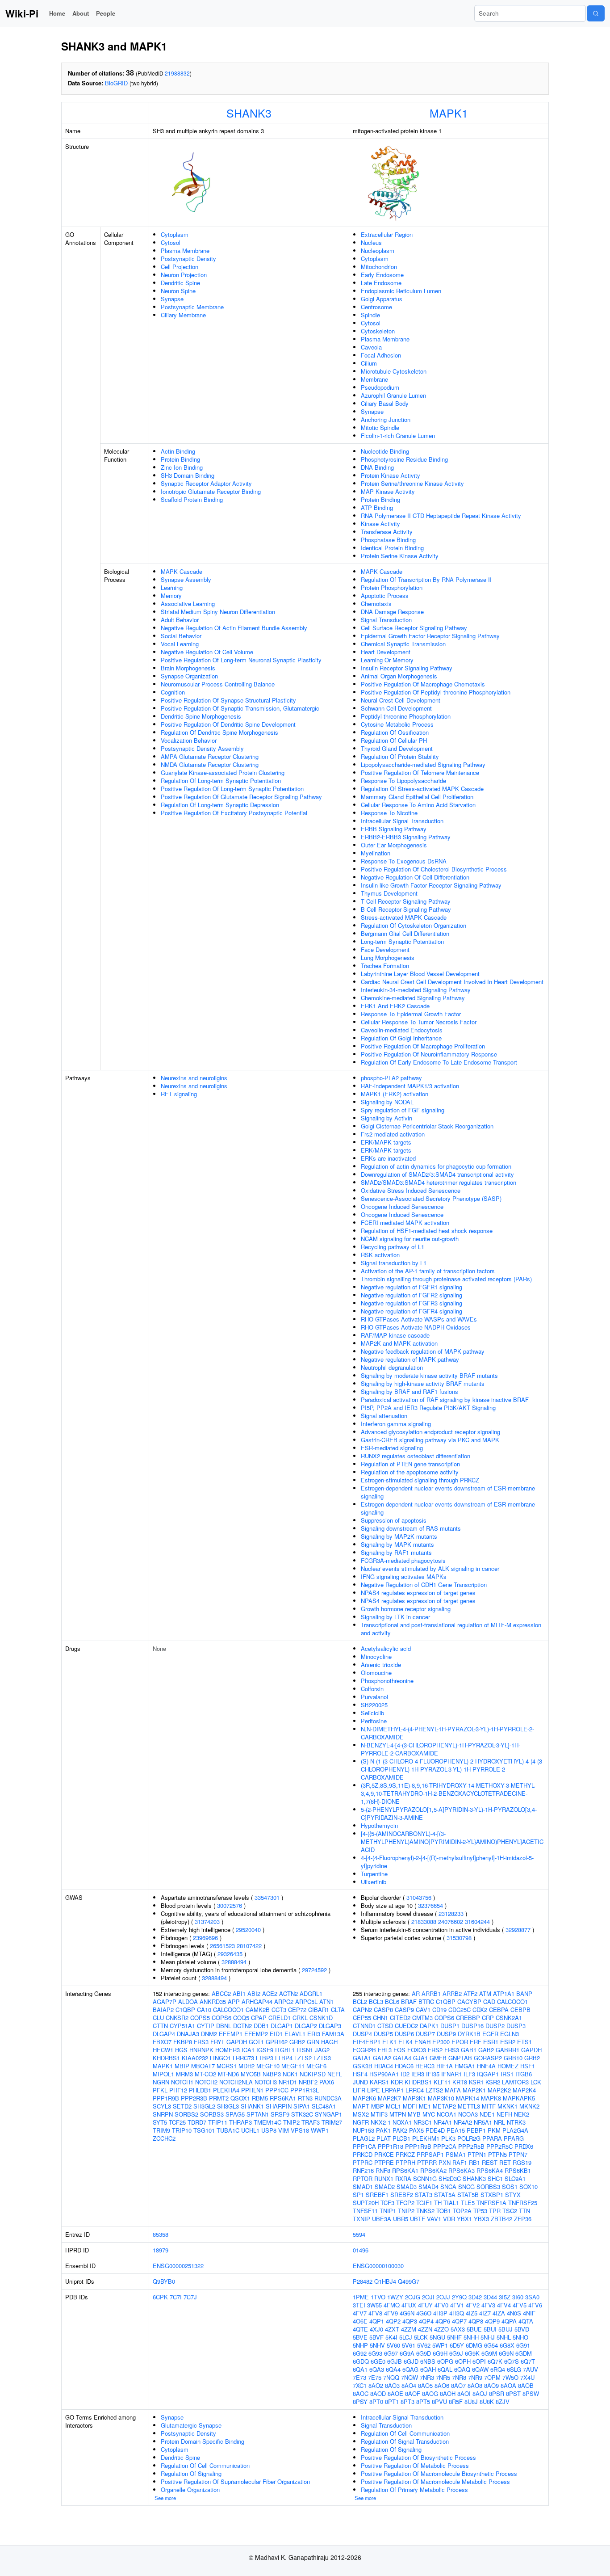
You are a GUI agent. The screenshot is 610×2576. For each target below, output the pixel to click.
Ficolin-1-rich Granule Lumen (398, 436)
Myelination (376, 853)
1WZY (395, 2297)
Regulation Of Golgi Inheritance (401, 1038)
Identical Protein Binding (392, 548)
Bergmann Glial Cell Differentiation (405, 933)
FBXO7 (162, 2042)
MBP (378, 2106)
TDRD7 (197, 2122)
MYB (414, 2114)
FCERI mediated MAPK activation (405, 1223)
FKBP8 (183, 2042)
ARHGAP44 (257, 2001)
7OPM (492, 2377)
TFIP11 (218, 2122)
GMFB (438, 2058)
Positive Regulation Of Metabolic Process (415, 2465)
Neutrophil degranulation (392, 1367)
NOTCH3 (266, 2082)
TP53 (480, 2211)
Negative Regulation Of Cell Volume (207, 652)
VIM (284, 2130)
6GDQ (361, 2361)
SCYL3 (162, 2106)
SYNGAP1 (328, 2114)
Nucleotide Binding (385, 451)
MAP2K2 (499, 2090)
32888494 (234, 1962)
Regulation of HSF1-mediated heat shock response (427, 1231)
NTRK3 (516, 2122)
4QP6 (443, 2321)
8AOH (448, 2393)
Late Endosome (381, 283)
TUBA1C (228, 2130)
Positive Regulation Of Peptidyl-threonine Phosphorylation (436, 692)
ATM (485, 1993)
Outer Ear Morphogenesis (394, 845)
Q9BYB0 (164, 2281)
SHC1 (495, 2178)
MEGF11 (293, 2066)
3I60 (518, 2297)
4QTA (526, 2321)
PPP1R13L (305, 2090)
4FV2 (473, 2305)
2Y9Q (459, 2297)
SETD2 (182, 2106)
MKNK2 (529, 2106)
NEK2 (522, 2114)
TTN (524, 2211)
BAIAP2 (163, 2010)
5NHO (520, 2337)
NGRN (161, 2082)
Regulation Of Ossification (395, 732)
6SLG (514, 2369)
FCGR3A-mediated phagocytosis (403, 1560)
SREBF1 (377, 2195)
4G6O (424, 2313)
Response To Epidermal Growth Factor (411, 1014)
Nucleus (371, 242)
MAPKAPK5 (519, 2098)
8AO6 (442, 2385)
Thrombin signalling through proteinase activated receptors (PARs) (446, 1279)
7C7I (176, 2297)
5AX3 (458, 2329)
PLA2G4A (515, 2130)
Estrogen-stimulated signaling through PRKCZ (420, 1480)
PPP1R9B (166, 2098)
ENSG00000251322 (178, 2266)
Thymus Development (389, 893)
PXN (445, 2162)
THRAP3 (240, 2122)
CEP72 (297, 2010)
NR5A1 (483, 2122)
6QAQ (462, 2369)
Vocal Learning (180, 644)
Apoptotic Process (385, 596)
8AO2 (376, 2385)
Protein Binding (180, 459)
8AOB (526, 2385)
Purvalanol (374, 1697)
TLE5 (468, 2203)
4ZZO (441, 2329)
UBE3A (382, 2219)
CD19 (439, 2010)
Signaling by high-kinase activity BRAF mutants (423, 1383)
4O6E (360, 2321)
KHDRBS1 (166, 2058)
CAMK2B (258, 2010)
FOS (399, 2050)
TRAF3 (311, 2122)
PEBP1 (476, 2130)
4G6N (407, 2313)
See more (165, 2498)
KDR (397, 2082)
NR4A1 (443, 2122)
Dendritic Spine (180, 283)
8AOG (430, 2393)
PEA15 (456, 2130)
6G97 (391, 2353)
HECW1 (163, 2050)
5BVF (376, 2337)
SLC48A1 (324, 2106)
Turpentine (374, 1874)
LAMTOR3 (515, 2082)
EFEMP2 (256, 2034)
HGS (181, 2050)
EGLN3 (510, 2034)
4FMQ (392, 2305)
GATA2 (382, 2058)
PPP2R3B (194, 2098)
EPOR (460, 2042)
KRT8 (460, 2082)
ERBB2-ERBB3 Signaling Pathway (406, 837)
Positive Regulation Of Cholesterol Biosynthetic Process (434, 869)
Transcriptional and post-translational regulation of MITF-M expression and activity (451, 1629)
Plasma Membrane (185, 250)
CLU (158, 2018)
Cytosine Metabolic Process (397, 724)
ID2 (405, 2074)
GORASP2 (488, 2058)
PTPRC (363, 2162)
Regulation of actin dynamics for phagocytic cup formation (436, 1166)
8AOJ (480, 2393)
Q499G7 (409, 2281)
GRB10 (513, 2058)
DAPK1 (429, 2026)
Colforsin (372, 1689)
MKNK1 (508, 2106)
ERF (476, 2042)
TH (438, 2203)
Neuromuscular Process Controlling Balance (218, 684)
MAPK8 (491, 2098)
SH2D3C (450, 2178)
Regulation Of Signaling (191, 2473)
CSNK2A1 (509, 2018)
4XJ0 (376, 2329)
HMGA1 (465, 2066)
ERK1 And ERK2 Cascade (395, 1006)
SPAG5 (235, 2114)
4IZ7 (485, 2313)
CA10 (204, 2010)
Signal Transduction (386, 620)
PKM (494, 2130)
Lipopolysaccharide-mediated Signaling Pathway (423, 764)
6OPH (463, 2361)
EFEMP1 (231, 2034)
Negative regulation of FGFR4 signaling (412, 1311)
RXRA (403, 2178)
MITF (489, 2106)
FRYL (217, 2042)
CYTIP (206, 2026)
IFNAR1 (451, 2074)
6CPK (160, 2297)
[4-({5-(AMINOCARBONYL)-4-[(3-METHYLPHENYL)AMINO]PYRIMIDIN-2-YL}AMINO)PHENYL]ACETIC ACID (452, 1842)
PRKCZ (405, 2154)
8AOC (361, 2393)
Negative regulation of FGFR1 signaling (412, 1287)
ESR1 (491, 2042)
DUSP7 (425, 2034)
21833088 (424, 1921)
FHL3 (385, 2050)
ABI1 (239, 1993)
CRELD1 (280, 2018)
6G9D (424, 2353)
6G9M (489, 2353)
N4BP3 (272, 2074)
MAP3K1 (414, 2098)
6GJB (395, 2361)
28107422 (249, 1946)
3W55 (374, 2305)
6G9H (440, 2353)
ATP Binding (377, 507)
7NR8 (459, 2377)
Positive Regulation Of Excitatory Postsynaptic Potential (234, 813)
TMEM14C (267, 2122)
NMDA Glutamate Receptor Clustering (210, 764)
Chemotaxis (376, 604)
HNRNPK (201, 2050)
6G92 (360, 2353)
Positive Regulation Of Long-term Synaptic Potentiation (232, 789)
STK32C (302, 2114)
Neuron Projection (184, 275)
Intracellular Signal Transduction (402, 821)
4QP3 (410, 2321)
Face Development (385, 949)
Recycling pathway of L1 (393, 1247)
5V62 (424, 2345)
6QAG (410, 2369)
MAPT (361, 2106)
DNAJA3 (188, 2034)
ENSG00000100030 (378, 2266)
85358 (161, 2234)
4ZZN (425, 2329)
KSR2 (493, 2082)
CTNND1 (364, 2026)
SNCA (448, 2187)
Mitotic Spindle (380, 427)
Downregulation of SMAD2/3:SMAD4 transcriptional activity (437, 1174)
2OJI (428, 2297)
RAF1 (460, 2162)
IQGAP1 (488, 2074)
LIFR (359, 2090)
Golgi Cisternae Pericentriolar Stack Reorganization (427, 1126)
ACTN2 (288, 1993)
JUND (360, 2082)
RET (505, 2162)
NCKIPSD (313, 2074)
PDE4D (435, 2130)
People (106, 13)
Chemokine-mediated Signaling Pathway (413, 998)
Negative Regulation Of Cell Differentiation (415, 877)
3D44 (490, 2297)
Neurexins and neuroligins (194, 1078)
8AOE (395, 2393)
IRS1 (507, 2074)
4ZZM (409, 2329)
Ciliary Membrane (183, 315)
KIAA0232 (195, 2058)
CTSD (385, 2026)
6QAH (428, 2369)
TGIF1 (424, 2203)
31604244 (477, 1921)
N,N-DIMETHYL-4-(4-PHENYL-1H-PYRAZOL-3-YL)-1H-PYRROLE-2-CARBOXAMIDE (447, 1733)
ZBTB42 (501, 2219)
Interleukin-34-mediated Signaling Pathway (416, 990)
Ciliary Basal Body (385, 403)
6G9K (472, 2353)
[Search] (596, 13)
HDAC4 (384, 2066)
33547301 (267, 1897)
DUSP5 (383, 2034)
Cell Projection (180, 267)
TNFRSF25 (523, 2203)
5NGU (437, 2337)
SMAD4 (428, 2187)
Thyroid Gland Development (397, 748)
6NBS (428, 2361)
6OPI (479, 2361)
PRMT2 (219, 2098)
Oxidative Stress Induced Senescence (411, 1190)
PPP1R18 (391, 2146)
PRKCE (384, 2154)
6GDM (524, 2353)
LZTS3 (322, 2058)
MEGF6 (316, 2066)
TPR (495, 2211)
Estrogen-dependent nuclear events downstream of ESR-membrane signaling (448, 1492)
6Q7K (495, 2361)
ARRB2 (452, 1993)
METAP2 (444, 2106)
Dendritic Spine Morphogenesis (201, 716)
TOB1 (444, 2211)
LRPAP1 (393, 2090)
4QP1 (377, 2321)
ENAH (422, 2042)
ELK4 (405, 2042)
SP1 (358, 2195)
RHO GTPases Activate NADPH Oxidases (416, 1327)
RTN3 (305, 2098)
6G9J (456, 2353)
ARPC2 (284, 2001)
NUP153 (363, 2130)
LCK (536, 2082)
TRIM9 (161, 2130)
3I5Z (505, 2297)
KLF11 (442, 2082)
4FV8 (375, 2313)
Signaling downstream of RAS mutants (411, 1528)
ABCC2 (221, 1993)
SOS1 (510, 2187)
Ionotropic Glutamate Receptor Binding (211, 491)
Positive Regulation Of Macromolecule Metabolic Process (435, 2481)
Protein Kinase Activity (391, 475)
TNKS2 (425, 2211)
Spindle (370, 315)
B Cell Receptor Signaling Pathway (406, 909)
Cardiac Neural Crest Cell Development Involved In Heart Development (452, 982)
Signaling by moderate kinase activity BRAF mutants (429, 1375)
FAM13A (333, 2034)
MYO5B (251, 2074)
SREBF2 (402, 2195)
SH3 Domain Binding (188, 475)
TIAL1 (451, 2203)
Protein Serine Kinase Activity (400, 556)
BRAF (409, 2001)
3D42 (475, 2297)
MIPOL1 (163, 2074)
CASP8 (383, 2010)
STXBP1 (492, 2195)
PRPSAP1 (430, 2154)
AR (416, 1993)
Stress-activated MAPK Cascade (404, 917)
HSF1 (528, 2066)
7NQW (409, 2377)
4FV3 (488, 2305)
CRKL (300, 2018)
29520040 (248, 1930)
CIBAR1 (319, 2010)
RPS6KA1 (283, 2098)
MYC (429, 2114)
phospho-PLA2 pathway (391, 1078)
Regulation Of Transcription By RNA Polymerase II (426, 579)
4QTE (360, 2329)
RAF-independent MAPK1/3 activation (410, 1086)
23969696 (205, 1938)
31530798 (459, 1938)
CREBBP (468, 2018)
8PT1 (392, 2401)
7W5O (510, 2377)
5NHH (471, 2337)
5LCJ (406, 2337)
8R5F (456, 2401)
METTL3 (469, 2106)
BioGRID (116, 83)
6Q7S (512, 2361)
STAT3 (424, 2195)
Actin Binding (178, 451)
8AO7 (458, 2385)
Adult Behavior (180, 620)
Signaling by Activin (386, 1118)
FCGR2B (364, 2050)
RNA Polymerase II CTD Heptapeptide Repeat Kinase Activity (441, 516)
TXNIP (361, 2219)
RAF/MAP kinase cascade (395, 1335)
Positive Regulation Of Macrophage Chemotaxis (423, 684)
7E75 (375, 2377)
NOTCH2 (206, 2082)
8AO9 (491, 2385)
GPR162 (277, 2042)
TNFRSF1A (491, 2203)
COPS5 (200, 2018)
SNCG (466, 2187)
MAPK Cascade (182, 571)
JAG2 (322, 2050)
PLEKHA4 (226, 2090)
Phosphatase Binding (388, 540)
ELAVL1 (295, 2034)
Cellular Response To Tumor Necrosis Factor (419, 1022)
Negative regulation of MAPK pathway (410, 1359)
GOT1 (256, 2042)
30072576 (230, 1905)
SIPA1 (302, 2106)
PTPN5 (497, 2154)
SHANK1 (252, 2106)
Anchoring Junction (386, 419)
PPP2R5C (499, 2146)
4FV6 (535, 2305)
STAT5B (468, 2195)
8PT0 (376, 2401)
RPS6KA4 (490, 2170)
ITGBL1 (285, 2050)
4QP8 (476, 2321)
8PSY (360, 2401)
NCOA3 (468, 2114)
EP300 (441, 2042)
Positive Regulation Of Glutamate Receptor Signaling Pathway (241, 797)
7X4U (527, 2377)
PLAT (384, 2138)
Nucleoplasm (378, 250)
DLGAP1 (282, 2026)
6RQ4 (498, 2369)
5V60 (393, 2345)
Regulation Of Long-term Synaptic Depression (220, 805)
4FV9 (391, 2313)
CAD (489, 2001)
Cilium (369, 363)
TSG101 (204, 2130)
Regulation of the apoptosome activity (410, 1472)
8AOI (464, 2393)
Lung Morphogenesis (388, 958)
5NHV (377, 2345)
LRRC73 (243, 2058)
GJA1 (420, 2058)
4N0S (514, 2313)
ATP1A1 (504, 1993)
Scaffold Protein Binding (192, 499)
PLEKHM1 (426, 2138)
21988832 (177, 73)
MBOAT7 (203, 2066)
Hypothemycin (379, 1825)
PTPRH (405, 2162)
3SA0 (532, 2297)
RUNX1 (384, 2178)
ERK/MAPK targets (386, 1142)
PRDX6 (524, 2146)
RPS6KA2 (433, 2170)
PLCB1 (401, 2138)
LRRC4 (415, 2090)
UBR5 (401, 2219)
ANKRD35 (213, 2001)
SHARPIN (279, 2106)
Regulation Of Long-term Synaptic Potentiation (221, 781)
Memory (171, 596)
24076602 (451, 1921)
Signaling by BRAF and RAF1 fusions (409, 1391)
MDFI (410, 2106)
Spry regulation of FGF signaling (403, 1110)
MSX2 (361, 2114)
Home (57, 13)
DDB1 (261, 2026)
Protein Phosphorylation (392, 587)
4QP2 (393, 2321)
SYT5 (160, 2122)
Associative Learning (188, 604)
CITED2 (400, 2018)
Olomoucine (376, 1673)
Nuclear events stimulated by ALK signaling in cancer (430, 1568)
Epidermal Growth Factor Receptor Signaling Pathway (430, 636)
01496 (361, 2250)
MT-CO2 (205, 2074)
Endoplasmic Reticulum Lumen (401, 291)
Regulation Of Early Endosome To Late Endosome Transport (439, 1062)
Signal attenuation (384, 1416)
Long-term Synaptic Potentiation (402, 941)
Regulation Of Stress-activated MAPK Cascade (422, 789)
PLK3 (448, 2138)
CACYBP (469, 2001)
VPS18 (300, 2130)
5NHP (360, 2345)
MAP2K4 (524, 2090)
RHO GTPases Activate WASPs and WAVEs (419, 1319)
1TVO (378, 2297)
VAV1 (434, 2219)
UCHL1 (250, 2130)
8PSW (531, 2393)
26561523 (222, 1946)
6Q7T (528, 2361)
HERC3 (425, 2066)
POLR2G (469, 2138)
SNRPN (163, 2114)
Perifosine (374, 1721)
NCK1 (290, 2074)
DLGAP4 (164, 2034)
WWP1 (320, 2130)
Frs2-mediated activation (393, 1134)
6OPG (445, 2361)
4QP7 (459, 2321)
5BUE (474, 2329)
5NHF (454, 2337)
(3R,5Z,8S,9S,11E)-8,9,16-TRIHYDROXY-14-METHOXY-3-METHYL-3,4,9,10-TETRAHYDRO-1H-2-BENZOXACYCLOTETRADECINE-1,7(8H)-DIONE (448, 1793)
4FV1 (457, 2305)
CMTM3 (422, 2018)
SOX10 (529, 2187)
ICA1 (248, 2050)
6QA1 (360, 2369)
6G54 (491, 2345)
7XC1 (360, 2385)
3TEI (359, 2305)
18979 (161, 2250)
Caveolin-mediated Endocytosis (402, 1030)
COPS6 (221, 2018)
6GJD (411, 2361)
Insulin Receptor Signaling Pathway (407, 668)
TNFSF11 (365, 2211)
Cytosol (171, 242)
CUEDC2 (406, 2026)
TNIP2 (291, 2122)
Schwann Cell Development (396, 708)
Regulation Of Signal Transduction (405, 2441)
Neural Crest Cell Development (401, 700)
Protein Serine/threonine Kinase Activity (412, 483)
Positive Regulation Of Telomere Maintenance (420, 772)
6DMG (474, 2345)
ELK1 (389, 2042)
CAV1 (423, 2010)
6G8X (507, 2345)
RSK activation (380, 1255)
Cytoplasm (175, 234)
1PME (361, 2297)
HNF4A (486, 2066)
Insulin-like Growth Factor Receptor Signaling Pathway (431, 885)
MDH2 (247, 2066)
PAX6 (327, 2082)
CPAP (259, 2018)
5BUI (490, 2329)
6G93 (375, 2353)
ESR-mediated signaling (392, 1448)
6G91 (523, 2345)
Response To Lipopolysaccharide (403, 781)
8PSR (497, 2393)
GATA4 (402, 2058)
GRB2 (297, 2042)
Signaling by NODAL (387, 1102)
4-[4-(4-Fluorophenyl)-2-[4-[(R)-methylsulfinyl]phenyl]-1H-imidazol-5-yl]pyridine (447, 1862)
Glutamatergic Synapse (191, 2425)
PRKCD (363, 2154)
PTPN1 (477, 2154)
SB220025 (374, 1705)
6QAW (480, 2369)
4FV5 (520, 2305)
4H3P (440, 2313)
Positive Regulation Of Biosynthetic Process (418, 2457)
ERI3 (314, 2034)
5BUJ (506, 2329)
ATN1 (326, 2001)
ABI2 (254, 1993)
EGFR (490, 2034)
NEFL (335, 2074)
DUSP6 (404, 2034)
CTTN (160, 2026)
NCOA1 (447, 2114)
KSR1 (476, 2082)
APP (234, 2001)
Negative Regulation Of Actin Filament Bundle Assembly (234, 628)
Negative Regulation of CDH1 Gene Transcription (424, 1585)
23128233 (451, 1913)
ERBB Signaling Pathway (394, 829)
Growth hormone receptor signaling (406, 1609)
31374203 (207, 1921)
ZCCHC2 (164, 2138)
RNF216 (363, 2170)
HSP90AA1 (384, 2074)
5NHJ (488, 2337)
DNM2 (209, 2034)
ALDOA (188, 2001)
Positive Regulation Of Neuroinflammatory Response (429, 1054)
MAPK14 (468, 2098)
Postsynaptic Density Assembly (202, 748)
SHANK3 (249, 113)
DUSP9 (446, 2034)
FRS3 (201, 2042)
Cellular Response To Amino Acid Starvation (418, 805)
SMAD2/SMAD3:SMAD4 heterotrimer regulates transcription (439, 1182)
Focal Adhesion (381, 355)
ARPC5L (306, 2001)
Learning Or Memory (387, 660)
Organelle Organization (190, 2490)
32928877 (518, 1930)
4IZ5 (472, 2313)
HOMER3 (228, 2050)
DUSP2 (495, 2026)
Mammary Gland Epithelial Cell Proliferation (417, 797)
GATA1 (362, 2058)
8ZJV (503, 2401)
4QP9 (492, 2321)
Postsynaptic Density (188, 259)
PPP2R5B (471, 2146)
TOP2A (462, 2211)
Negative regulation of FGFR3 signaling (412, 1303)
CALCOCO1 (228, 2010)
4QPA (509, 2321)
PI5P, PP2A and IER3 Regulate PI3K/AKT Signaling (428, 1408)
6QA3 (377, 2369)
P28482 (363, 2281)
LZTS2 (303, 2058)
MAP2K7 (389, 2098)
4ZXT (392, 2329)
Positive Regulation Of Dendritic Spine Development (228, 724)
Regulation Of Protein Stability (400, 756)
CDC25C (460, 2010)
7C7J (190, 2297)
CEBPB (520, 2010)
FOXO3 (417, 2050)
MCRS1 (227, 2066)
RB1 (474, 2162)
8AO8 (475, 2385)
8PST (513, 2393)
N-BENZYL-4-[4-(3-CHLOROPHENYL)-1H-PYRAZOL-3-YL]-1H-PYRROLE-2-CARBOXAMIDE (441, 1749)
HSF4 (360, 2074)
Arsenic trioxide (381, 1665)
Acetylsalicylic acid (386, 1648)
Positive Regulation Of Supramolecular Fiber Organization (235, 2481)
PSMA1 (456, 2154)
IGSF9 (265, 2050)
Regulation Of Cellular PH (394, 740)
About (81, 13)
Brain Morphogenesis (188, 668)
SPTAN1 (258, 2114)
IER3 (418, 2074)
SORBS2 (186, 2114)
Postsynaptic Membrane (192, 307)
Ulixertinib (374, 1882)
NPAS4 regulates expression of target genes (418, 1593)
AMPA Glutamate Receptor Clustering (210, 756)
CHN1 (380, 2018)
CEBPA (499, 2010)
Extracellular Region (387, 234)
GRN (313, 2042)
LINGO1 (220, 2058)
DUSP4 (362, 2034)
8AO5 (425, 2385)
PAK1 (383, 2130)
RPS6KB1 (518, 2170)
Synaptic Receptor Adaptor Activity (206, 483)
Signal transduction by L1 (394, 1263)
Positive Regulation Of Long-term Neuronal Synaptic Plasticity (241, 660)
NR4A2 (463, 2122)
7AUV (531, 2369)
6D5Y (457, 2345)
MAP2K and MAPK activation (399, 1343)
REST (490, 2162)
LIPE (374, 2090)
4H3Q (457, 2313)
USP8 (269, 2130)
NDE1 (487, 2114)
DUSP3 (516, 2026)
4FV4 (504, 2305)
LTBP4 (284, 2058)
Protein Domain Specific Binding (203, 2441)
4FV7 (360, 2313)
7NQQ (391, 2377)
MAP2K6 (364, 2098)
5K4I (391, 2337)
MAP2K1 (474, 2090)
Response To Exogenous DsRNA (404, 861)
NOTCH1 (182, 2082)
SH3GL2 (204, 2106)
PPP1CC (277, 2090)
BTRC (426, 2001)
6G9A (407, 2353)
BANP (524, 1993)
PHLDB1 (200, 2090)
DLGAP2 (306, 2026)
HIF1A (445, 2066)
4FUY (425, 2305)
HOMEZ (508, 2066)
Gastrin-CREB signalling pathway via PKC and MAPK (430, 1440)
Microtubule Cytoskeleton (394, 371)
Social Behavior (181, 636)
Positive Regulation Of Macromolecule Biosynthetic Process (439, 2473)
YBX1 (464, 2219)
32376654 (430, 1905)
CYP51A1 (182, 2026)
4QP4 (426, 2321)
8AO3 (392, 2385)
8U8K (487, 2401)
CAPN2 (362, 2010)
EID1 (276, 2034)
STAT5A (445, 2195)
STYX (513, 2195)
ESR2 (508, 2042)
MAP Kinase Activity (388, 491)
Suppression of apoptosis (394, 1520)
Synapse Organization (189, 676)
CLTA (338, 2010)
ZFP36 (523, 2219)
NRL (499, 2122)
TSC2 (510, 2211)
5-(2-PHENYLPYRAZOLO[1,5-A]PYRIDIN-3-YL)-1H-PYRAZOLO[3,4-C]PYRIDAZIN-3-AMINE (449, 1813)
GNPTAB (460, 2058)
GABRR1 (508, 2050)
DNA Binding (377, 467)
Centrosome (376, 307)
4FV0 (441, 2305)
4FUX (409, 2305)
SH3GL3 (228, 2106)
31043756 (419, 1897)
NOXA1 (402, 2122)
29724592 (314, 1970)
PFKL (160, 2090)
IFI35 (433, 2074)
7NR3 (427, 2377)
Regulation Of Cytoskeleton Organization (414, 925)
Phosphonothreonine (387, 1681)
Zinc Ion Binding (182, 467)
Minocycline (376, 1656)
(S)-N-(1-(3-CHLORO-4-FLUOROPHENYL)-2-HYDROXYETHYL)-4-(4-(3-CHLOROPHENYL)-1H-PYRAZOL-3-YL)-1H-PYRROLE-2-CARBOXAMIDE (452, 1769)
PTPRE (384, 2162)
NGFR (361, 2122)
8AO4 (409, 2385)
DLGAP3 (330, 2026)
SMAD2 (385, 2187)
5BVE (360, 2337)
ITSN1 (305, 2050)
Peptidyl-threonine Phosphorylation (406, 716)
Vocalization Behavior (189, 740)
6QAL (445, 2369)
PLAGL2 (364, 2138)
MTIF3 (379, 2114)
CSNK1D (321, 2018)
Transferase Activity (387, 532)
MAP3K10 (441, 2098)
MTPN (398, 2114)
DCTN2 (242, 2026)
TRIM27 (332, 2122)
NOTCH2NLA (236, 2082)
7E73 (359, 2377)
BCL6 (392, 2001)
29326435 (230, 1954)
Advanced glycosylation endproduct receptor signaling (430, 1432)
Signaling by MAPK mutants (397, 1544)
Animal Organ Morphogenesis (399, 676)
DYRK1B (469, 2034)
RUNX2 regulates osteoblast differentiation (416, 1456)
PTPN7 (518, 2154)
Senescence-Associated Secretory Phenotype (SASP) (431, 1198)
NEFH (504, 2114)
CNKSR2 (177, 2018)
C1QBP (185, 2010)
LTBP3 (265, 2058)
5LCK (421, 2337)
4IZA (499, 2313)
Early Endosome (382, 275)
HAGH (329, 2042)
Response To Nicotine (389, 813)
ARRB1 (431, 1993)
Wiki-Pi (22, 13)
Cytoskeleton (378, 331)
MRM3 (184, 2074)
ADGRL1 (311, 1993)
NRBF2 (308, 2082)
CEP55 (362, 2018)
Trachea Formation (385, 966)
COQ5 (241, 2018)
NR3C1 (423, 2122)
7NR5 (443, 2377)
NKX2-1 (381, 2122)
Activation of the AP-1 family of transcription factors (428, 1271)
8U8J (471, 2401)
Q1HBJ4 (385, 2281)
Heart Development (386, 652)
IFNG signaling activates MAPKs (404, 1576)
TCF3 (387, 2203)
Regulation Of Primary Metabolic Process (414, 2490)
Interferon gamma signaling (396, 1424)
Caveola (371, 347)
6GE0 (378, 2361)
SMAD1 (363, 2187)
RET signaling (179, 1094)
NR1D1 (288, 2082)
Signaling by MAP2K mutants (399, 1536)
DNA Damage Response (392, 612)
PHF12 (178, 2090)
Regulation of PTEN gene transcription (410, 1464)
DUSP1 (450, 2026)
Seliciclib (372, 1713)
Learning (172, 587)
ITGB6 (524, 2074)
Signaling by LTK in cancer (395, 1617)
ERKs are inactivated (388, 1158)
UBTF (418, 2219)
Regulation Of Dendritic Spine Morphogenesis (219, 732)
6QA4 (393, 2369)
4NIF (529, 2313)
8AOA (508, 2385)
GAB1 (469, 2050)
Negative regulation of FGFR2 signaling (412, 1295)
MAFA (453, 2090)
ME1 (425, 2106)
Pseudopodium (380, 387)
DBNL (224, 2026)
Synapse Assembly (186, 579)
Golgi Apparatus (382, 299)
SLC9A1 (515, 2178)
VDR (449, 2219)
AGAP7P (165, 2001)
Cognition (173, 692)
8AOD (378, 2393)
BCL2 (360, 2001)
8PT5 (423, 2401)
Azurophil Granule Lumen (393, 395)
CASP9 (404, 2010)
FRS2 (435, 2050)
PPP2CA (445, 2146)
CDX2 (480, 2010)
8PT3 (407, 2401)
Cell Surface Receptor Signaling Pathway (414, 628)
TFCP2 (405, 2203)
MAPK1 (449, 113)
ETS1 (524, 2042)
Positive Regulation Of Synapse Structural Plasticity (228, 700)
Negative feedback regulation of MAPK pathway (423, 1351)
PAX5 (416, 2130)
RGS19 (522, 2162)
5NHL (504, 2337)
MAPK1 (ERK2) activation (395, 1094)
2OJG (413, 2297)
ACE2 (270, 1993)
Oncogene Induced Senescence (402, 1206)
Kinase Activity (380, 524)
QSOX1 (240, 2098)
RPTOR (363, 2178)
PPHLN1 (252, 2090)
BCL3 (376, 2001)
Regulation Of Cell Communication (205, 2465)
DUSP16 (472, 2026)
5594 (359, 2234)
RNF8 (383, 2170)
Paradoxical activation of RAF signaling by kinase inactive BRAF (445, 1400)
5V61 (409, 2345)
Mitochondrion (379, 267)
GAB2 (486, 2050)
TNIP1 (388, 2211)
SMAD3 (407, 2187)
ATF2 (470, 1993)
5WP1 (440, 2345)
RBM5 (260, 2098)
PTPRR (427, 2162)
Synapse (172, 299)
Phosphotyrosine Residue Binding (404, 459)
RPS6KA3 (462, 2170)
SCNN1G (425, 2178)
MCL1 (393, 2106)
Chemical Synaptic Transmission (403, 644)
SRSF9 (280, 2114)
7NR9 (475, 2377)
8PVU (439, 2401)
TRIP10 (182, 2130)
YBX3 (481, 2219)
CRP (488, 2018)
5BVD (522, 2329)
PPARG (514, 2138)
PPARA (492, 2138)
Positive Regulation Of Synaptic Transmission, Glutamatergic (240, 708)
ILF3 (469, 2074)
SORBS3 (212, 2114)
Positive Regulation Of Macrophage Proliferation (423, 1046)
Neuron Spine (178, 291)
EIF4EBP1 (367, 2042)
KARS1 (379, 2082)
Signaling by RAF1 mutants (396, 1552)
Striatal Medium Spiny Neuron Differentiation (218, 612)
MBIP (182, 2066)
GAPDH (237, 2042)
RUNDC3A (328, 2098)
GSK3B (363, 2066)
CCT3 (279, 2010)
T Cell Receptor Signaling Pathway (406, 901)
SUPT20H (366, 2203)
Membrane (374, 379)
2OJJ (443, 2297)
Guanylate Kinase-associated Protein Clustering (223, 772)
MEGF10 (268, 2066)
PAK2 (400, 2130)
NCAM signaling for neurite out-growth (410, 1239)
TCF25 (177, 2122)
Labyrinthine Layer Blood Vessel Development (420, 974)
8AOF (413, 2393)
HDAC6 (404, 2066)
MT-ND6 (228, 2074)
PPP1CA (364, 2146)
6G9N (506, 2353)
